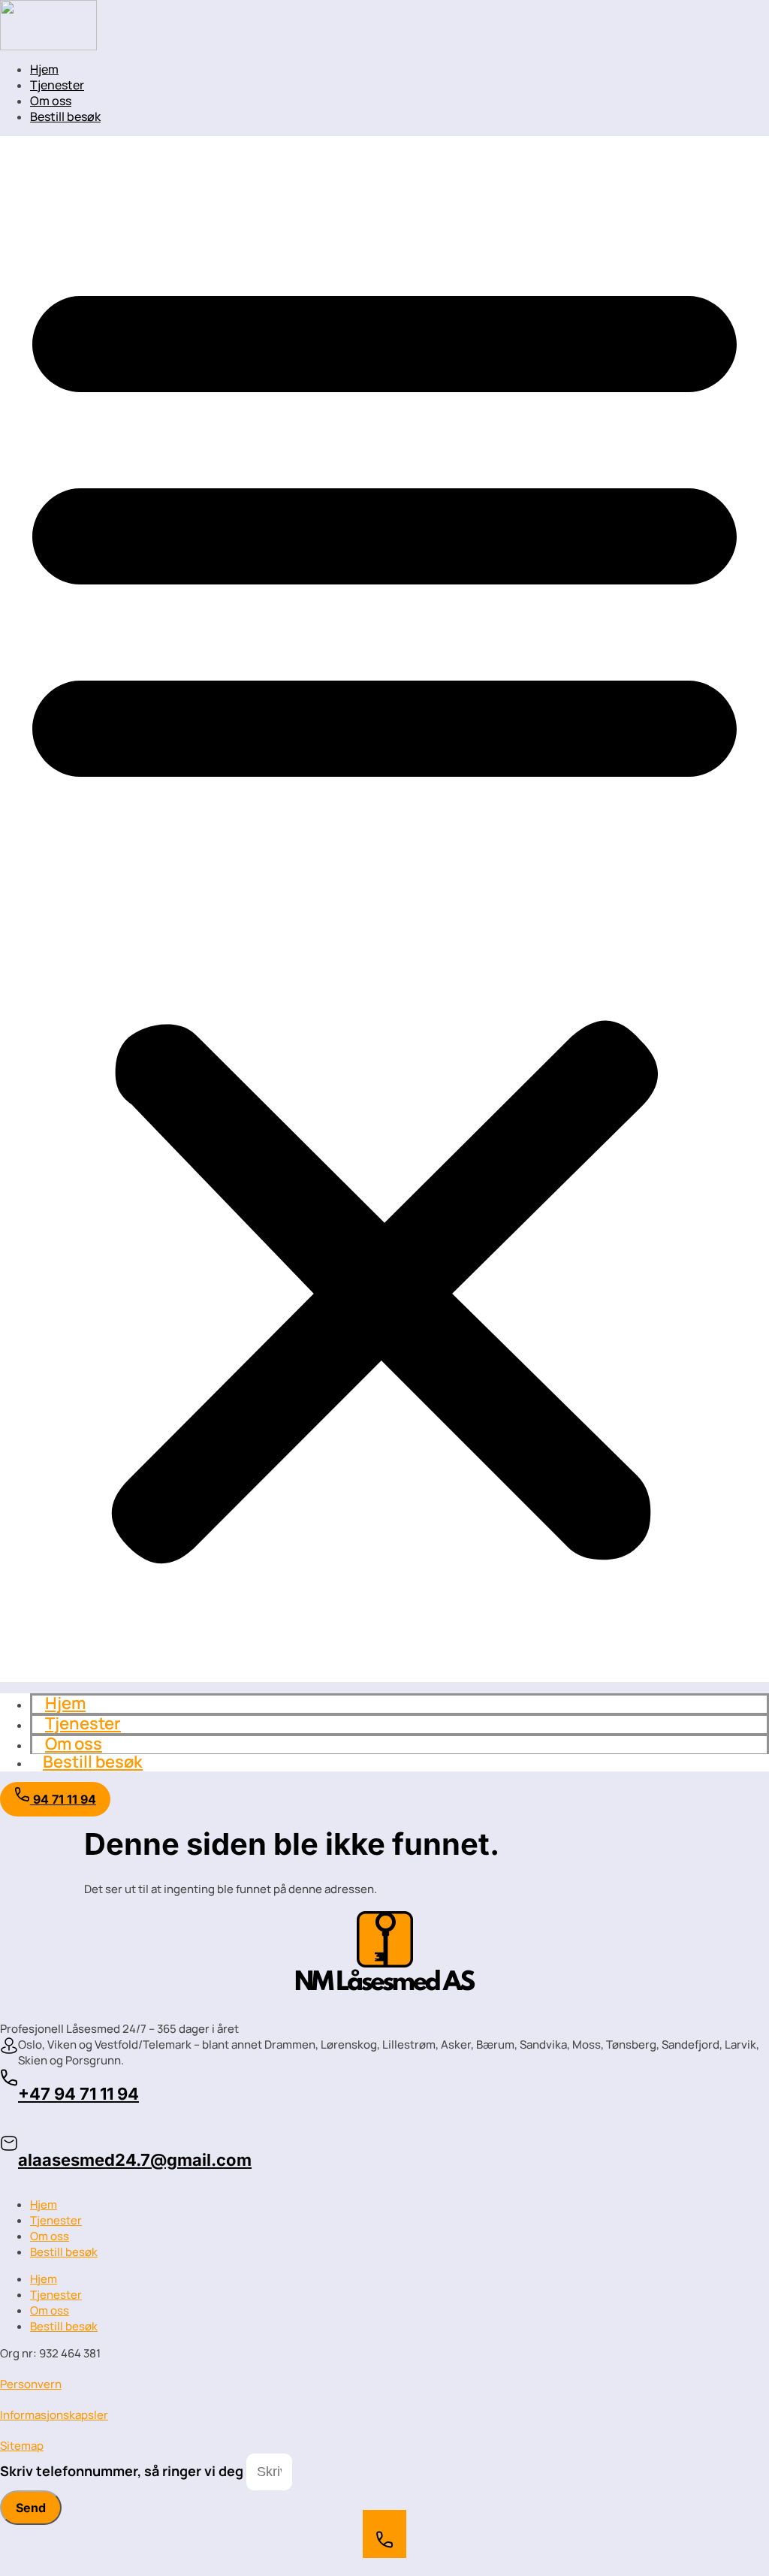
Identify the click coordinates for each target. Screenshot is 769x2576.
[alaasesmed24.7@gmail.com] (9, 2148)
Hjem (44, 69)
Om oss (51, 101)
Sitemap (22, 2446)
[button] (384, 909)
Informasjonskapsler (54, 2415)
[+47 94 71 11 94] (9, 2083)
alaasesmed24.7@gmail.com (135, 2160)
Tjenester (57, 85)
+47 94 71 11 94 (78, 2094)
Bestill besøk (65, 116)
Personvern (31, 2384)
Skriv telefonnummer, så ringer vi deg (123, 2471)
